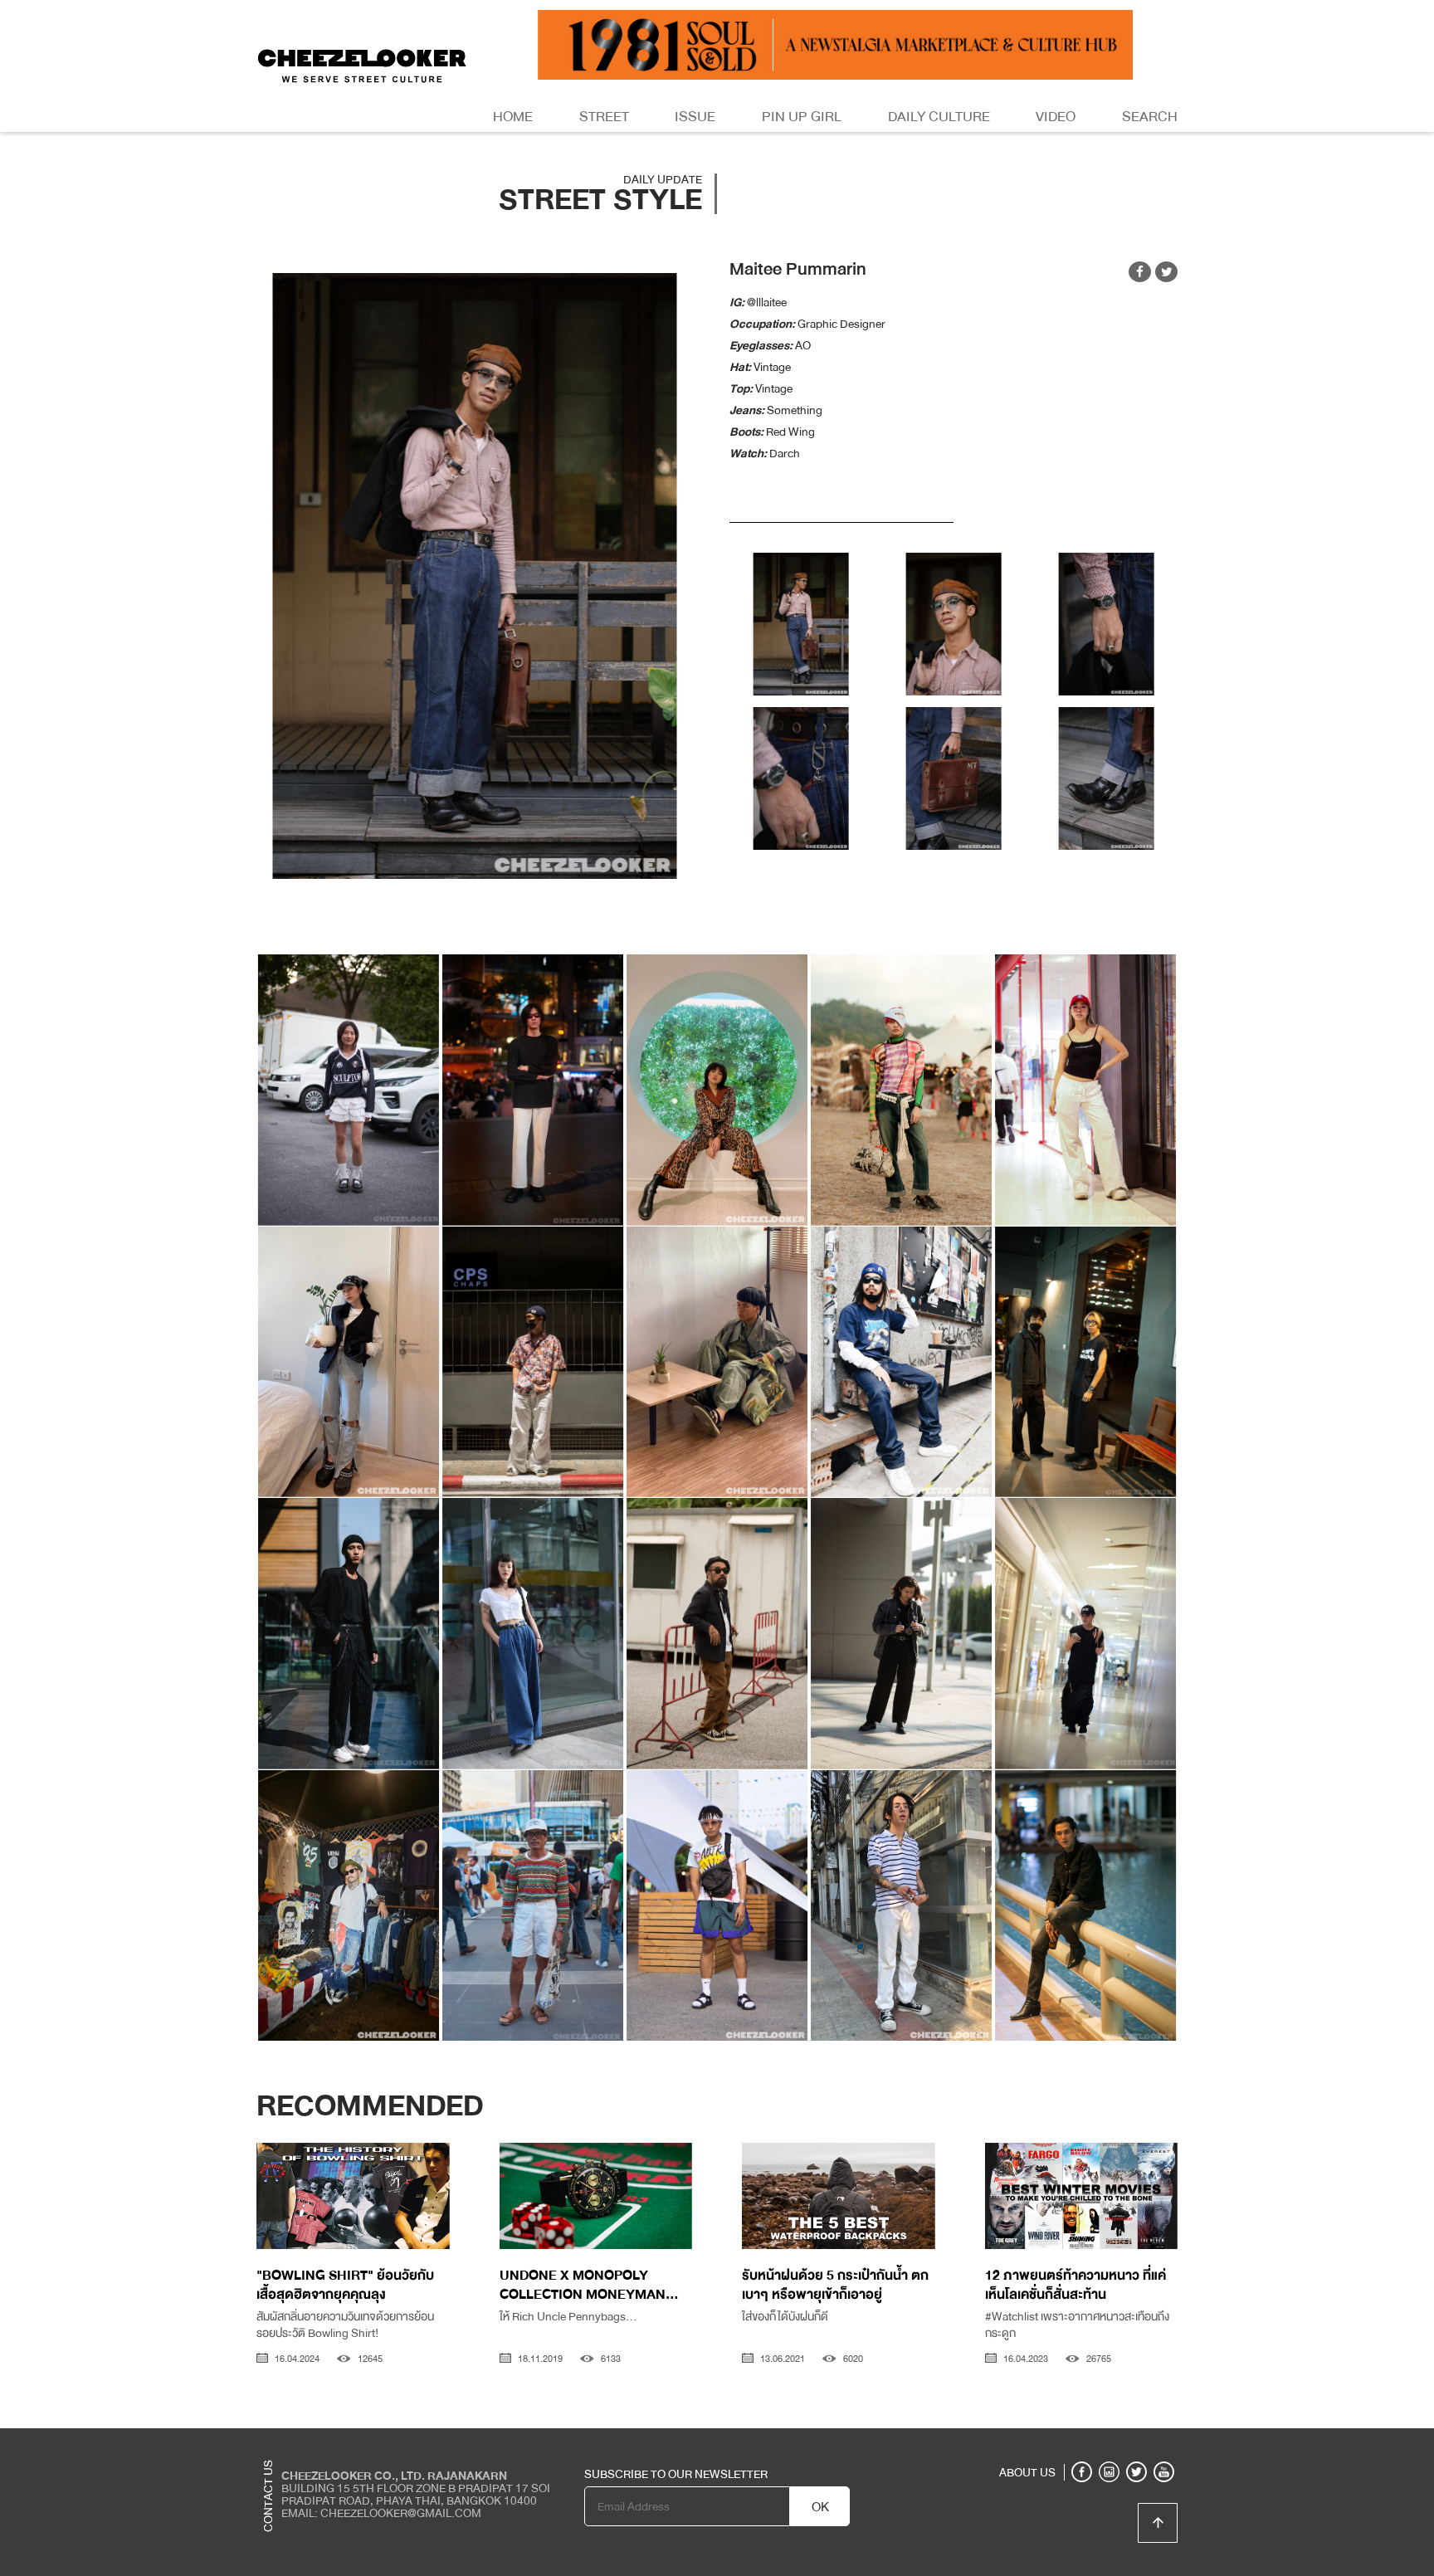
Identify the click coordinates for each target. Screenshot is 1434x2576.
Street (604, 117)
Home (513, 117)
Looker (1110, 2441)
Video (1056, 117)
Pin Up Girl (802, 117)
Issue (695, 117)
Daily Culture (939, 117)
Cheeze (1056, 2441)
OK (820, 2507)
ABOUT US (1027, 2472)
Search (1150, 117)
